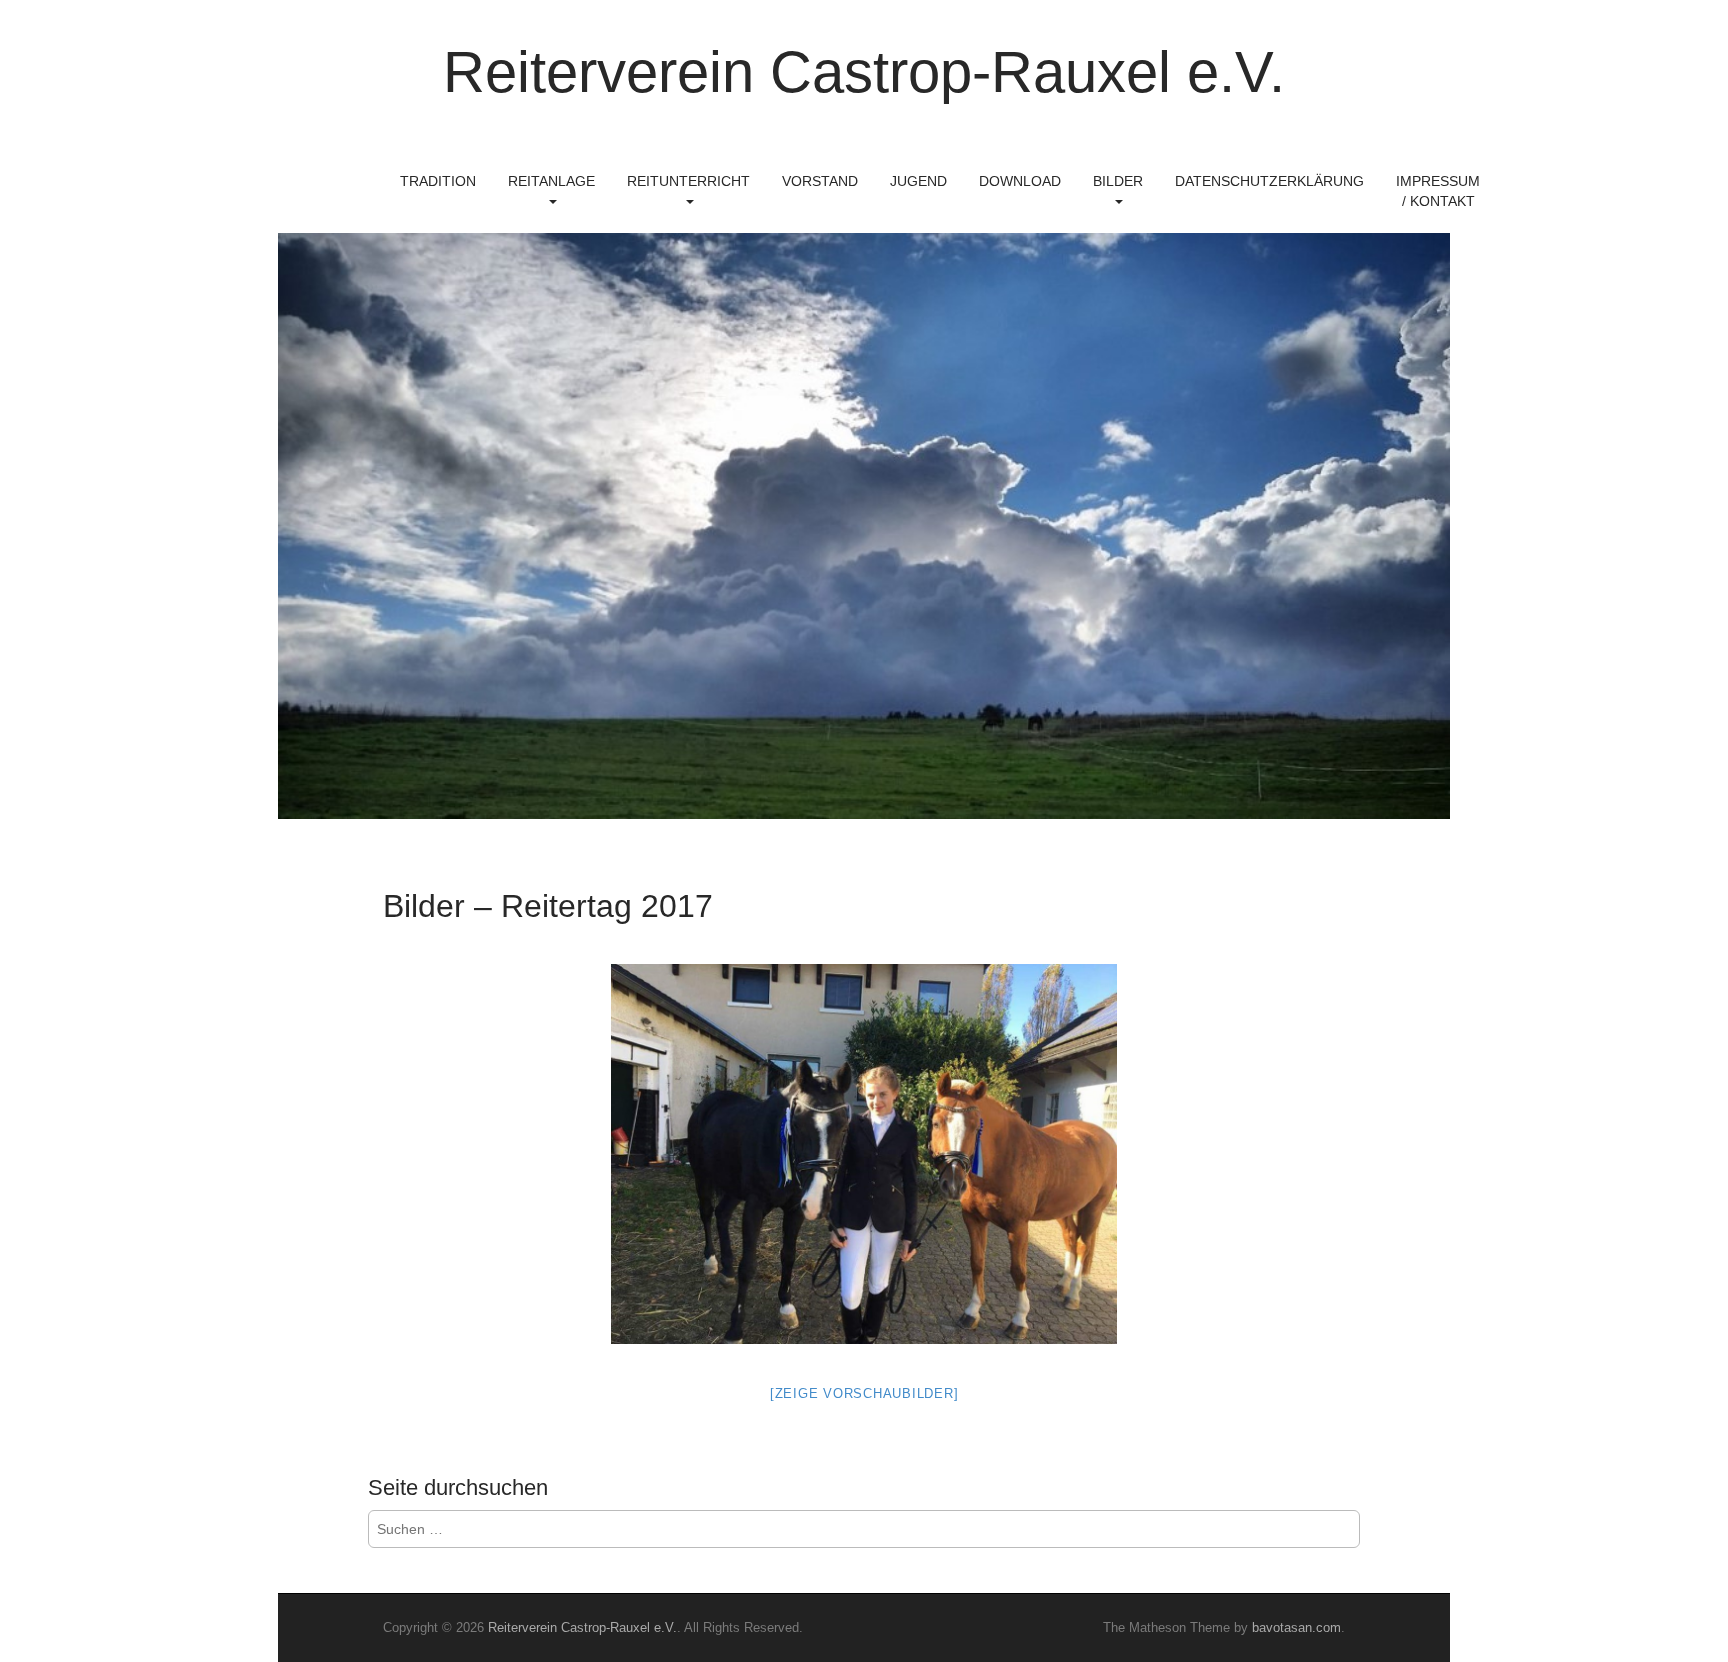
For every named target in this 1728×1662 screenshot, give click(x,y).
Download (1020, 181)
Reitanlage (551, 181)
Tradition (438, 181)
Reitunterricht (688, 181)
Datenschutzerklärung (1269, 181)
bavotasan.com (1296, 1627)
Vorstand (820, 181)
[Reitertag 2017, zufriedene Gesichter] (864, 1154)
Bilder (1118, 181)
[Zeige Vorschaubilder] (864, 1393)
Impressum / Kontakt (1438, 191)
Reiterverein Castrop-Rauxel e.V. (864, 71)
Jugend (918, 181)
